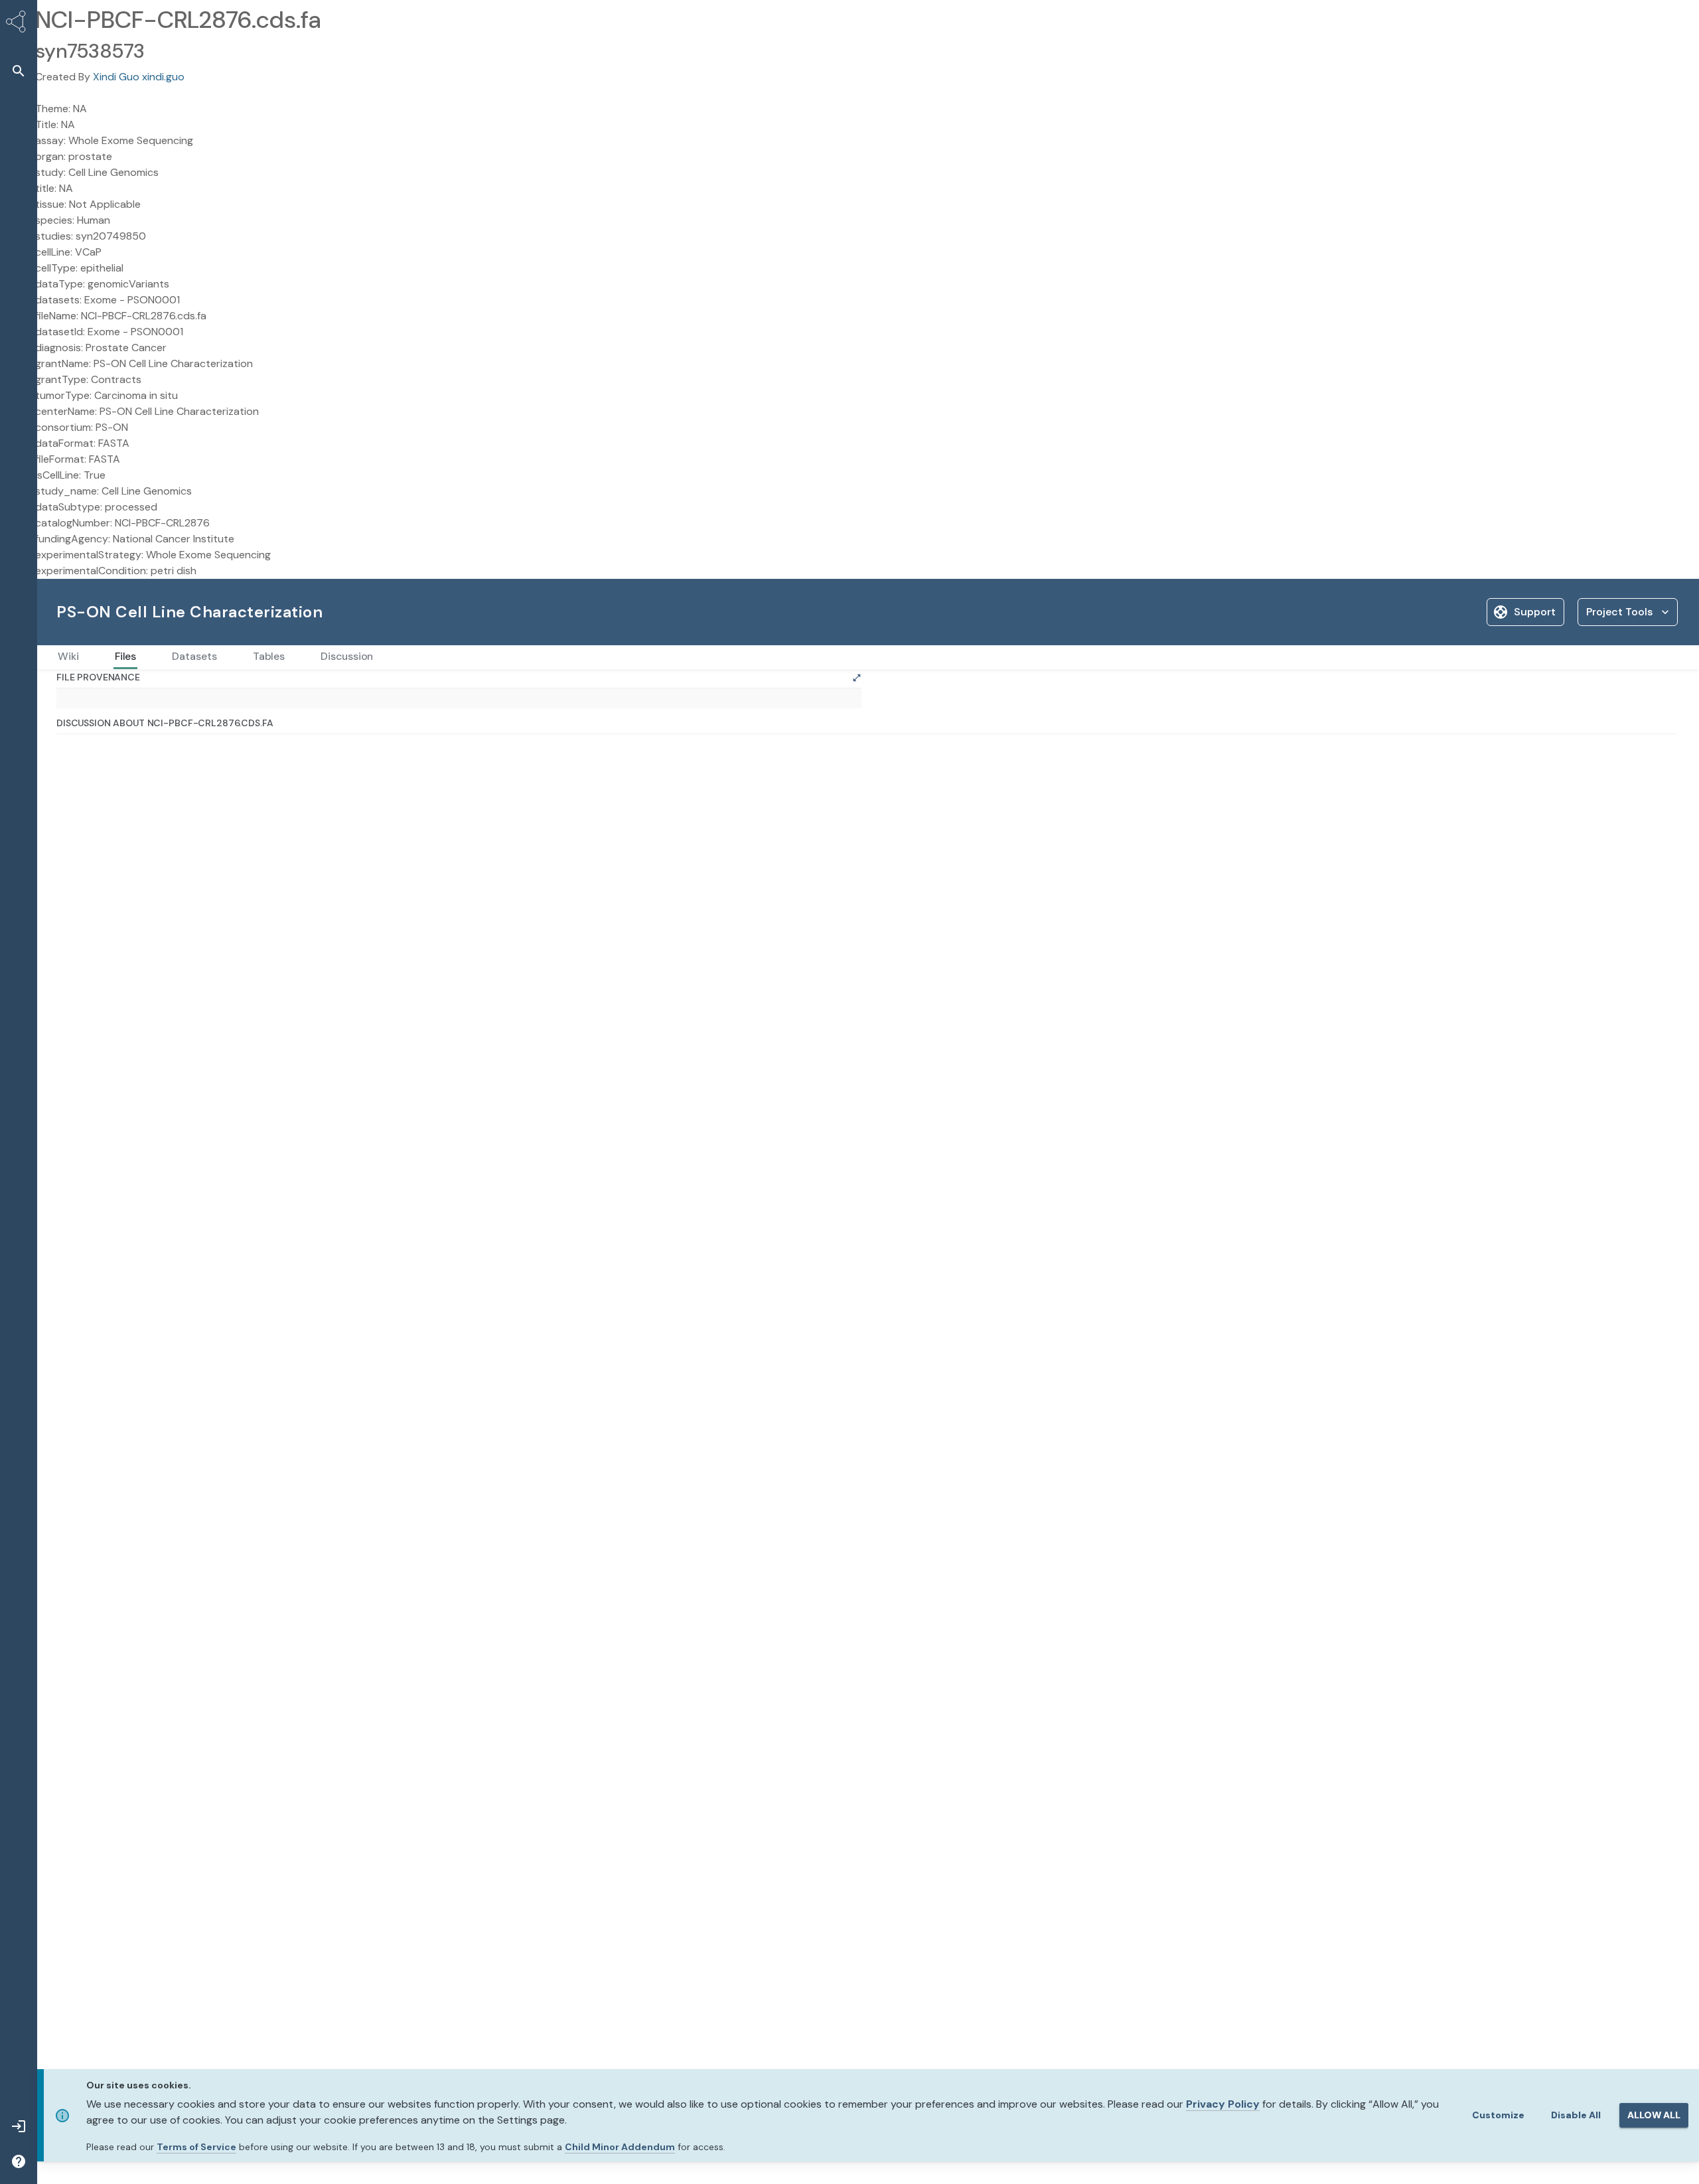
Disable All (1576, 2115)
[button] (19, 71)
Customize (1498, 2115)
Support (1535, 612)
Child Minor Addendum (620, 2147)
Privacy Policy (1223, 2104)
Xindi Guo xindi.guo (139, 77)
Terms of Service (196, 2147)
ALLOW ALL (1654, 2115)
